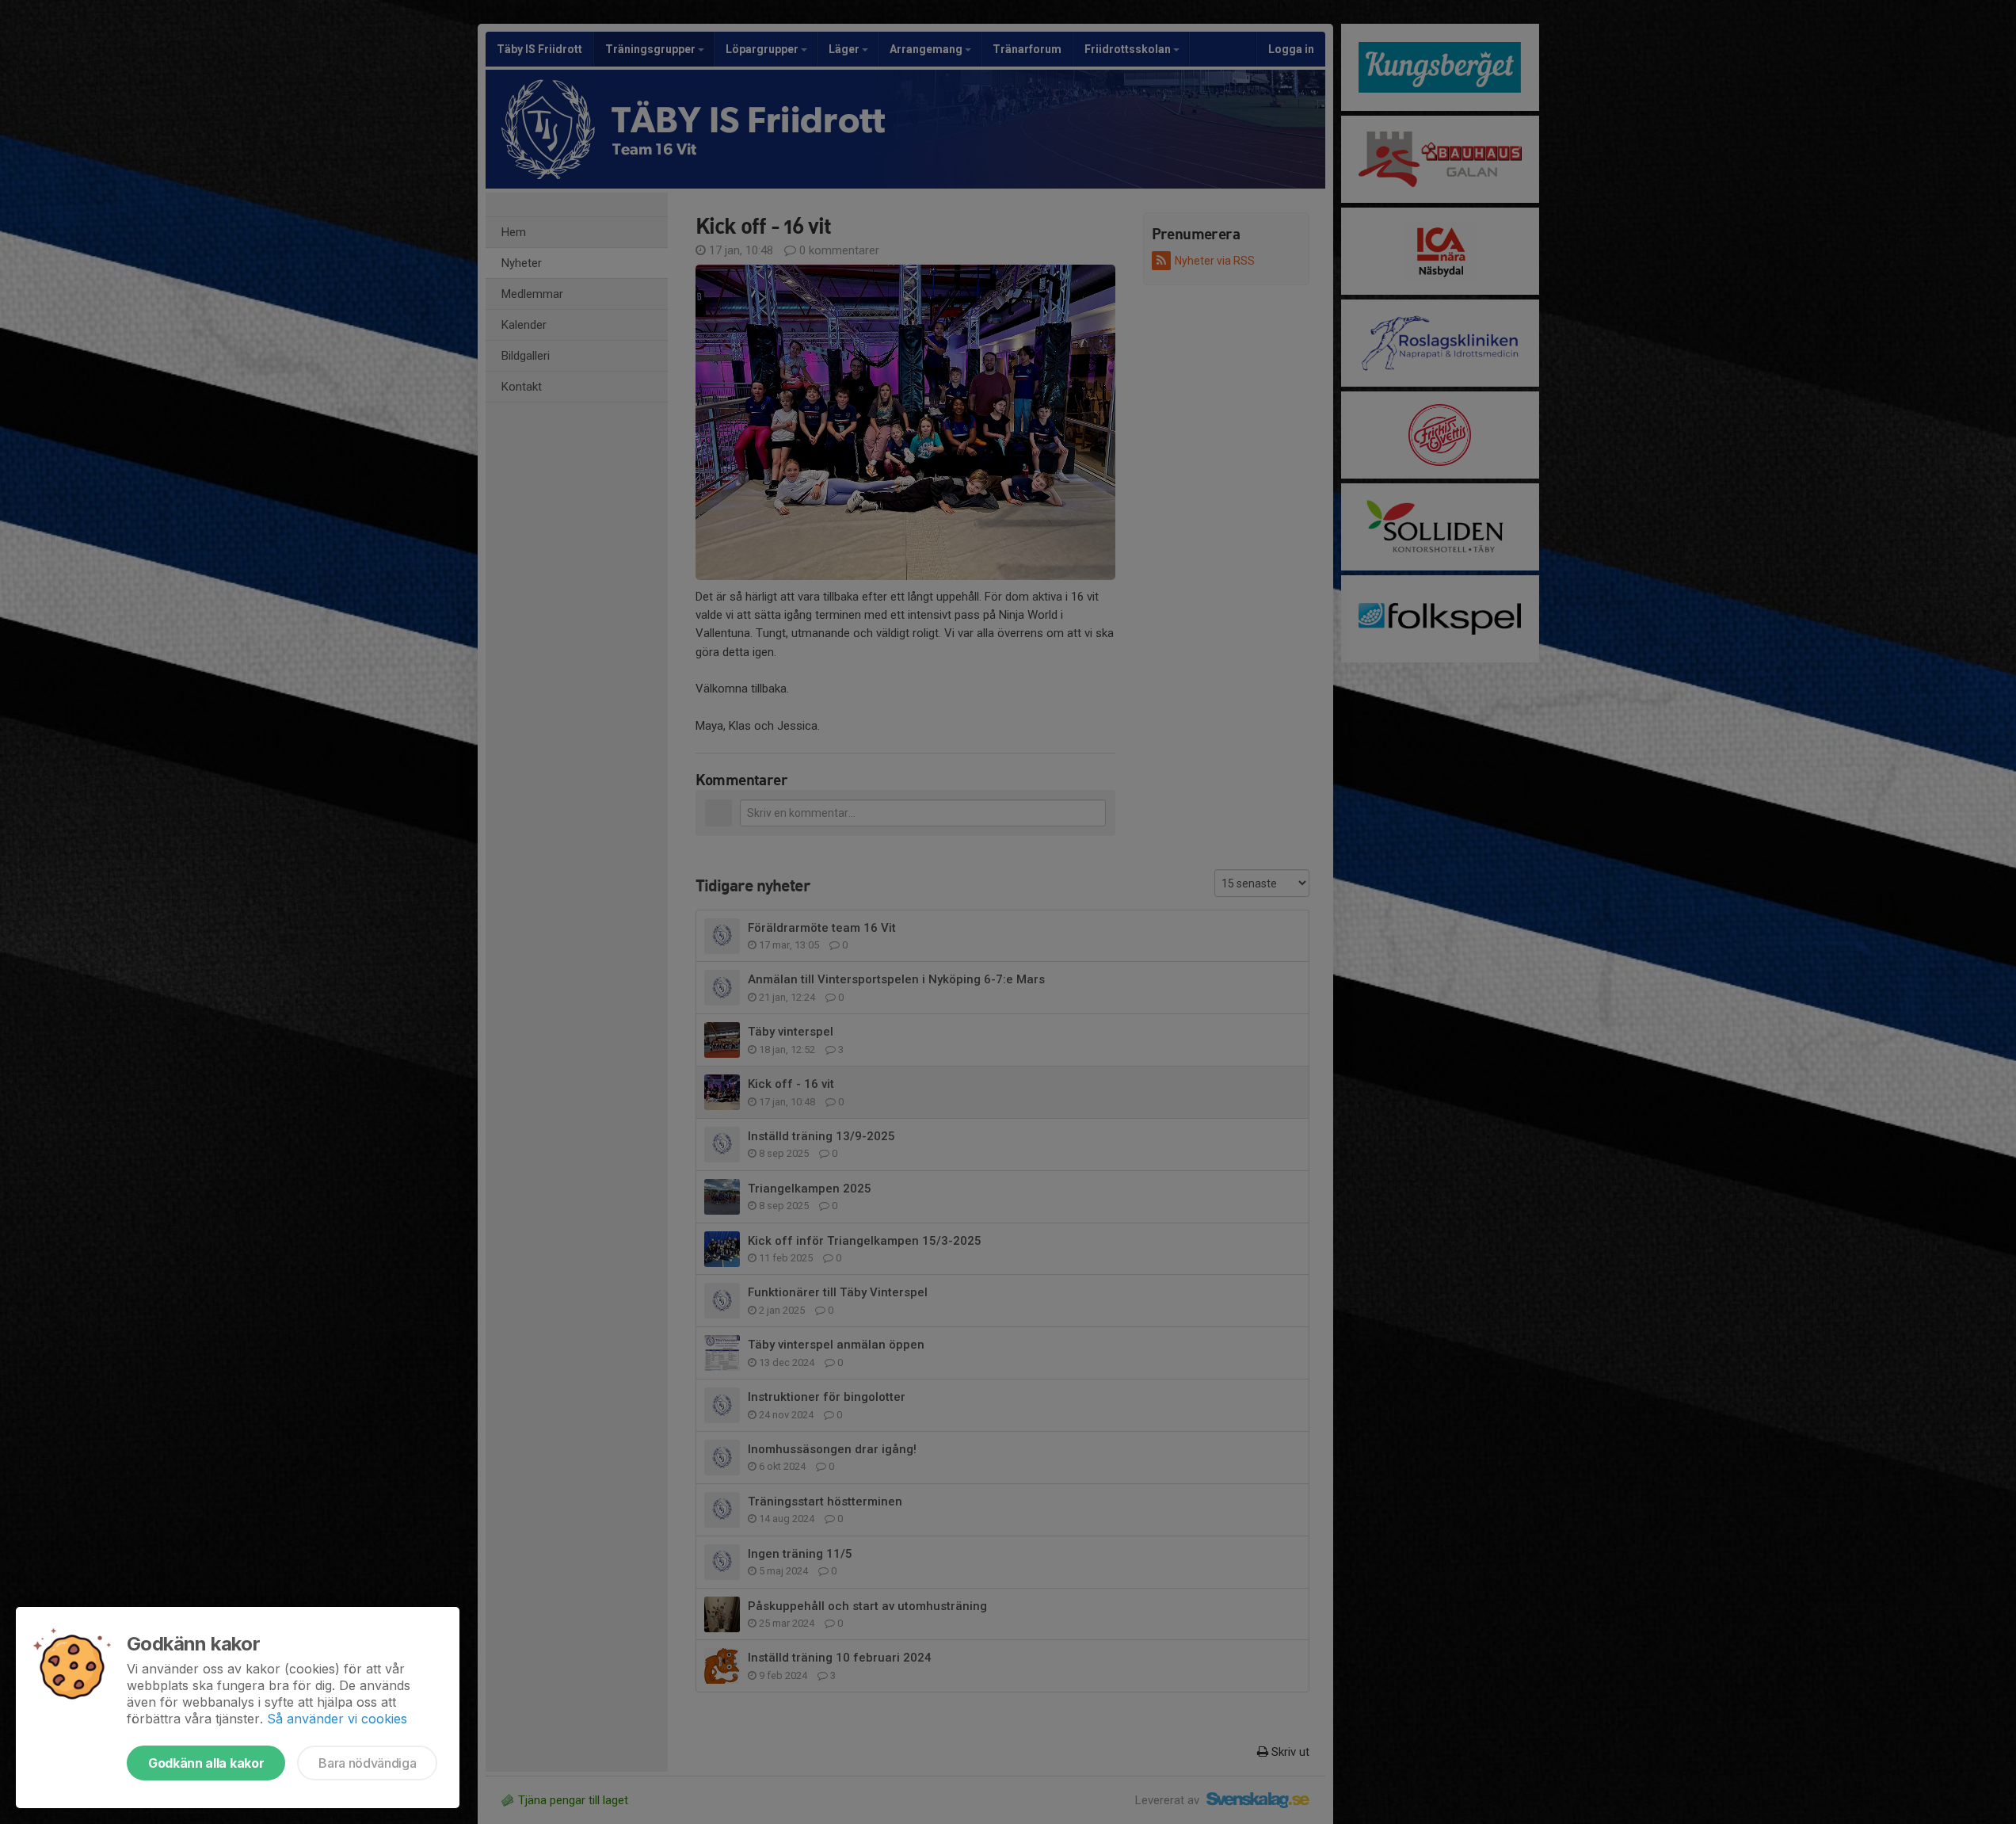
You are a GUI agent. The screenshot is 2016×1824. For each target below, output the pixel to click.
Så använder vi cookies (337, 1719)
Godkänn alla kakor (206, 1763)
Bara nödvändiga (367, 1763)
